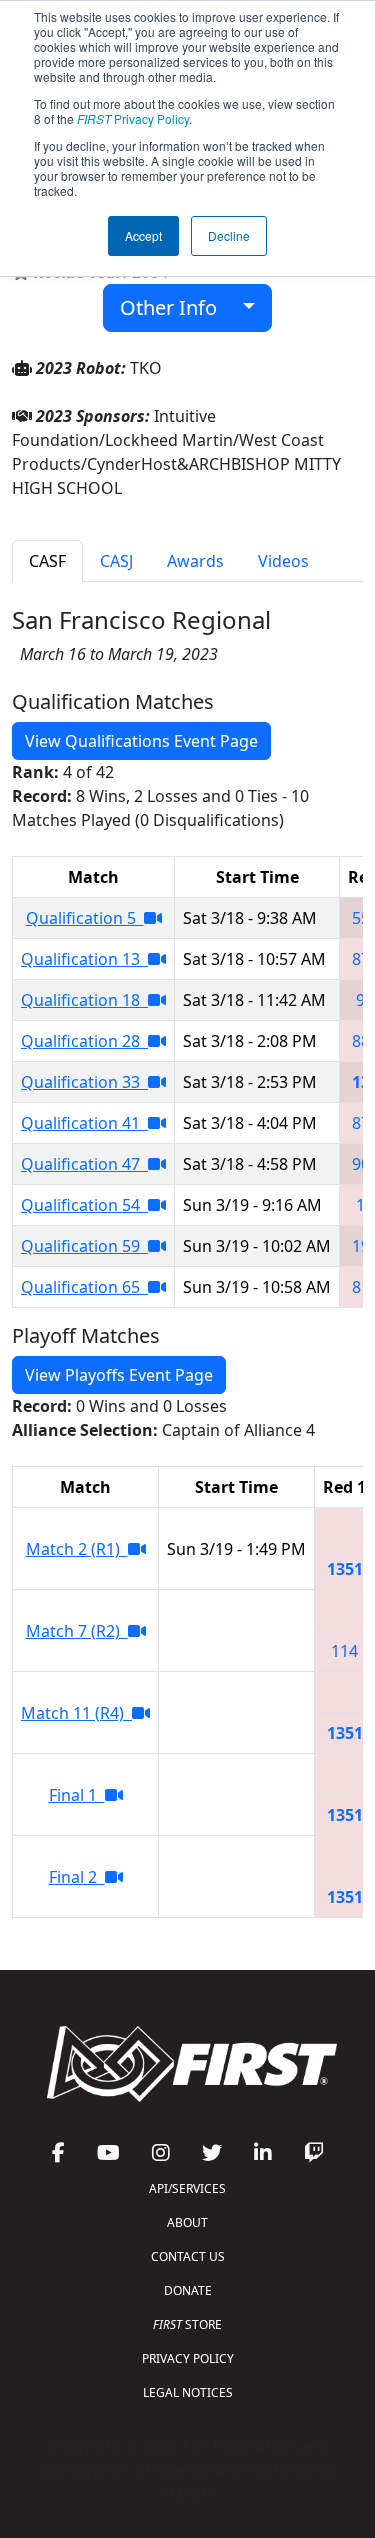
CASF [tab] (47, 561)
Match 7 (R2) (77, 1631)
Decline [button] (229, 235)
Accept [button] (143, 235)
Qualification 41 (84, 1123)
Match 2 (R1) (77, 1549)
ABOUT (187, 2222)
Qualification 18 (84, 1000)
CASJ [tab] (116, 561)
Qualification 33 (84, 1082)
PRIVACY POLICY (188, 2358)
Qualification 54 (84, 1205)
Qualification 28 (84, 1041)
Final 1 (77, 1795)
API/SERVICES (187, 2188)
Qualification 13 (84, 959)
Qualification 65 (84, 1287)
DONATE (188, 2290)
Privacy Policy (133, 118)
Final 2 (77, 1877)
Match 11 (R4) (76, 1713)
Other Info (176, 307)
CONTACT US (188, 2256)
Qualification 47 (84, 1164)
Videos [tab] (283, 561)
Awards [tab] (195, 561)
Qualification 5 (85, 918)
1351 (345, 1569)
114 (344, 1651)
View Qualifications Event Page (141, 741)
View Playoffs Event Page (119, 1375)
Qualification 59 (84, 1246)
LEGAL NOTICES (188, 2392)
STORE (187, 2324)
